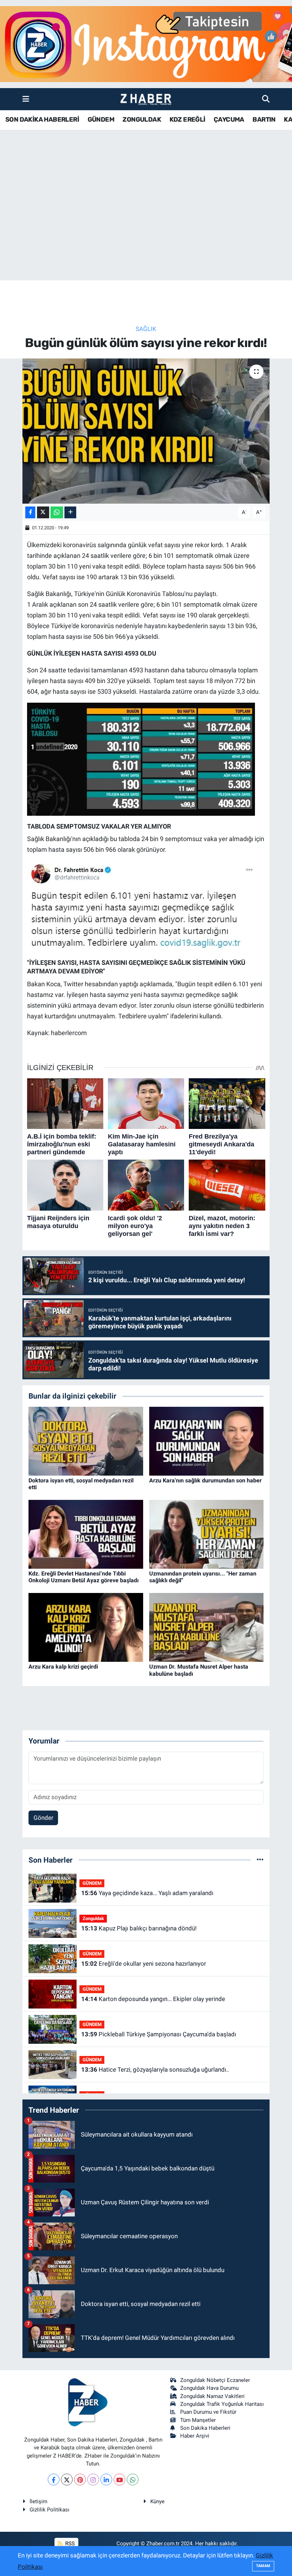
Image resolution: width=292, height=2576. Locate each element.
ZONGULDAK (142, 119)
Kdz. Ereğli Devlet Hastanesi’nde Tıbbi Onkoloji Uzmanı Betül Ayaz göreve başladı (84, 1577)
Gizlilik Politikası (49, 2510)
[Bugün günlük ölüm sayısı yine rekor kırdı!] (146, 431)
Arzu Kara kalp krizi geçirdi (63, 1667)
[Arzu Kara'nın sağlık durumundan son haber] (207, 1441)
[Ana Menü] (26, 99)
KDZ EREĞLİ (187, 119)
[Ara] (266, 99)
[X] (67, 2480)
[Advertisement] (146, 224)
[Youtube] (119, 2480)
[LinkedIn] (106, 2480)
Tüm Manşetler (198, 2420)
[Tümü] (260, 1860)
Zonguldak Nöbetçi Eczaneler (215, 2380)
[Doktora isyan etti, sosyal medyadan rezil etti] (86, 1441)
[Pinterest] (80, 2480)
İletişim (38, 2501)
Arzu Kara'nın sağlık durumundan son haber (205, 1480)
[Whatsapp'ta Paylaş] (57, 512)
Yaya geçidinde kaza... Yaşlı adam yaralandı (147, 1893)
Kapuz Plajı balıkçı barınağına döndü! (139, 1928)
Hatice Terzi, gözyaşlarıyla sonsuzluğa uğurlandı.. (155, 2070)
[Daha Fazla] (70, 512)
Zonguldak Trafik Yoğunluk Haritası (222, 2404)
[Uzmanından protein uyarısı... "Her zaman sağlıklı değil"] (207, 1534)
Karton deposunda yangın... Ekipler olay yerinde (153, 1999)
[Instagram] (93, 2480)
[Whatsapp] (133, 2480)
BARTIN (264, 119)
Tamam (263, 2566)
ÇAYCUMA (229, 119)
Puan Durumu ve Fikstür (208, 2412)
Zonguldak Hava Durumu (209, 2388)
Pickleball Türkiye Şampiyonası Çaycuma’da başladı (159, 2034)
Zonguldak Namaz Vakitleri (212, 2396)
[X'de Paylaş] (43, 512)
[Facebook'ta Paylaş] (30, 512)
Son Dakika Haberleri (205, 2428)
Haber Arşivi (195, 2436)
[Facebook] (54, 2480)
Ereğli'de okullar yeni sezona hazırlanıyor (144, 1964)
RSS (69, 2544)
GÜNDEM (101, 119)
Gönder (43, 1818)
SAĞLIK (146, 329)
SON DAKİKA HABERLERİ (42, 119)
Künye (157, 2501)
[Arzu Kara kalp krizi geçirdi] (86, 1627)
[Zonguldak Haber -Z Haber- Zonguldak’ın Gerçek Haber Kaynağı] (146, 99)
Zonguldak (93, 1918)
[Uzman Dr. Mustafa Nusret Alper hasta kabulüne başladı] (207, 1627)
